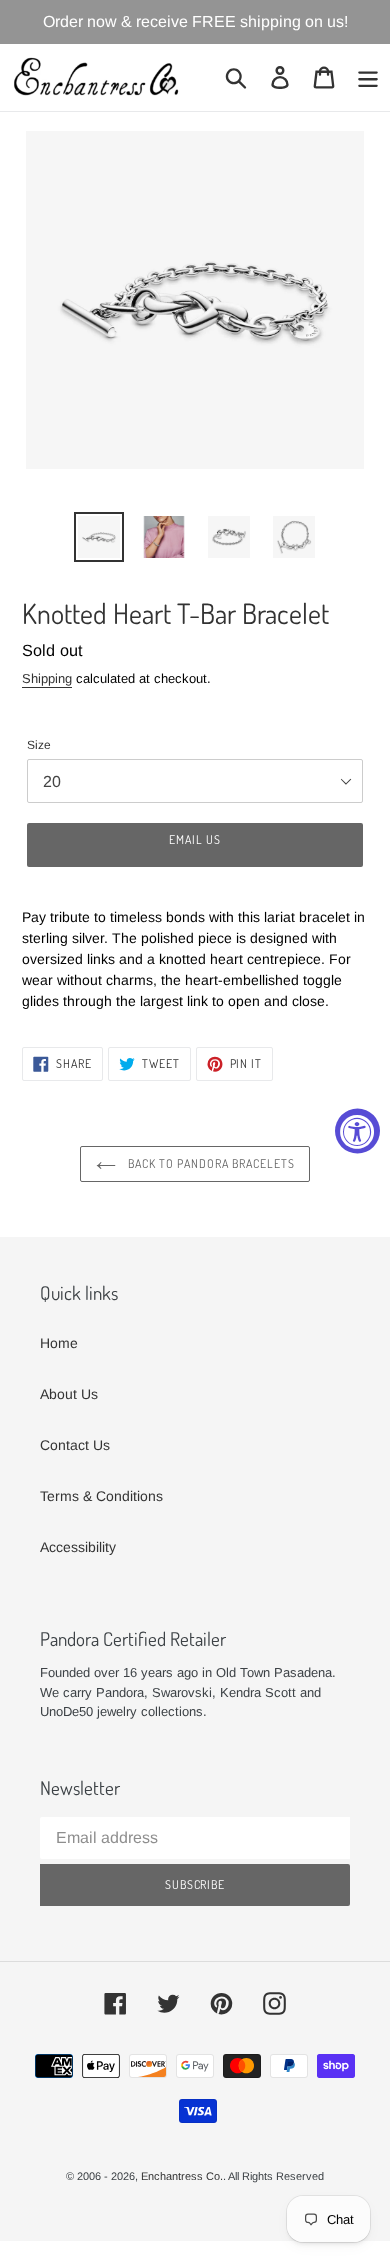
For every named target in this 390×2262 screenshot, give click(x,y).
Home (59, 1343)
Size (39, 745)
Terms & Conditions (101, 1496)
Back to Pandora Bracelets (210, 1163)
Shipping (47, 678)
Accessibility (78, 1547)
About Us (69, 1394)
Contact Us (75, 1445)
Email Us (195, 839)
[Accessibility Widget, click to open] (357, 1131)
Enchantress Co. (182, 2176)
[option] (99, 537)
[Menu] (368, 77)
